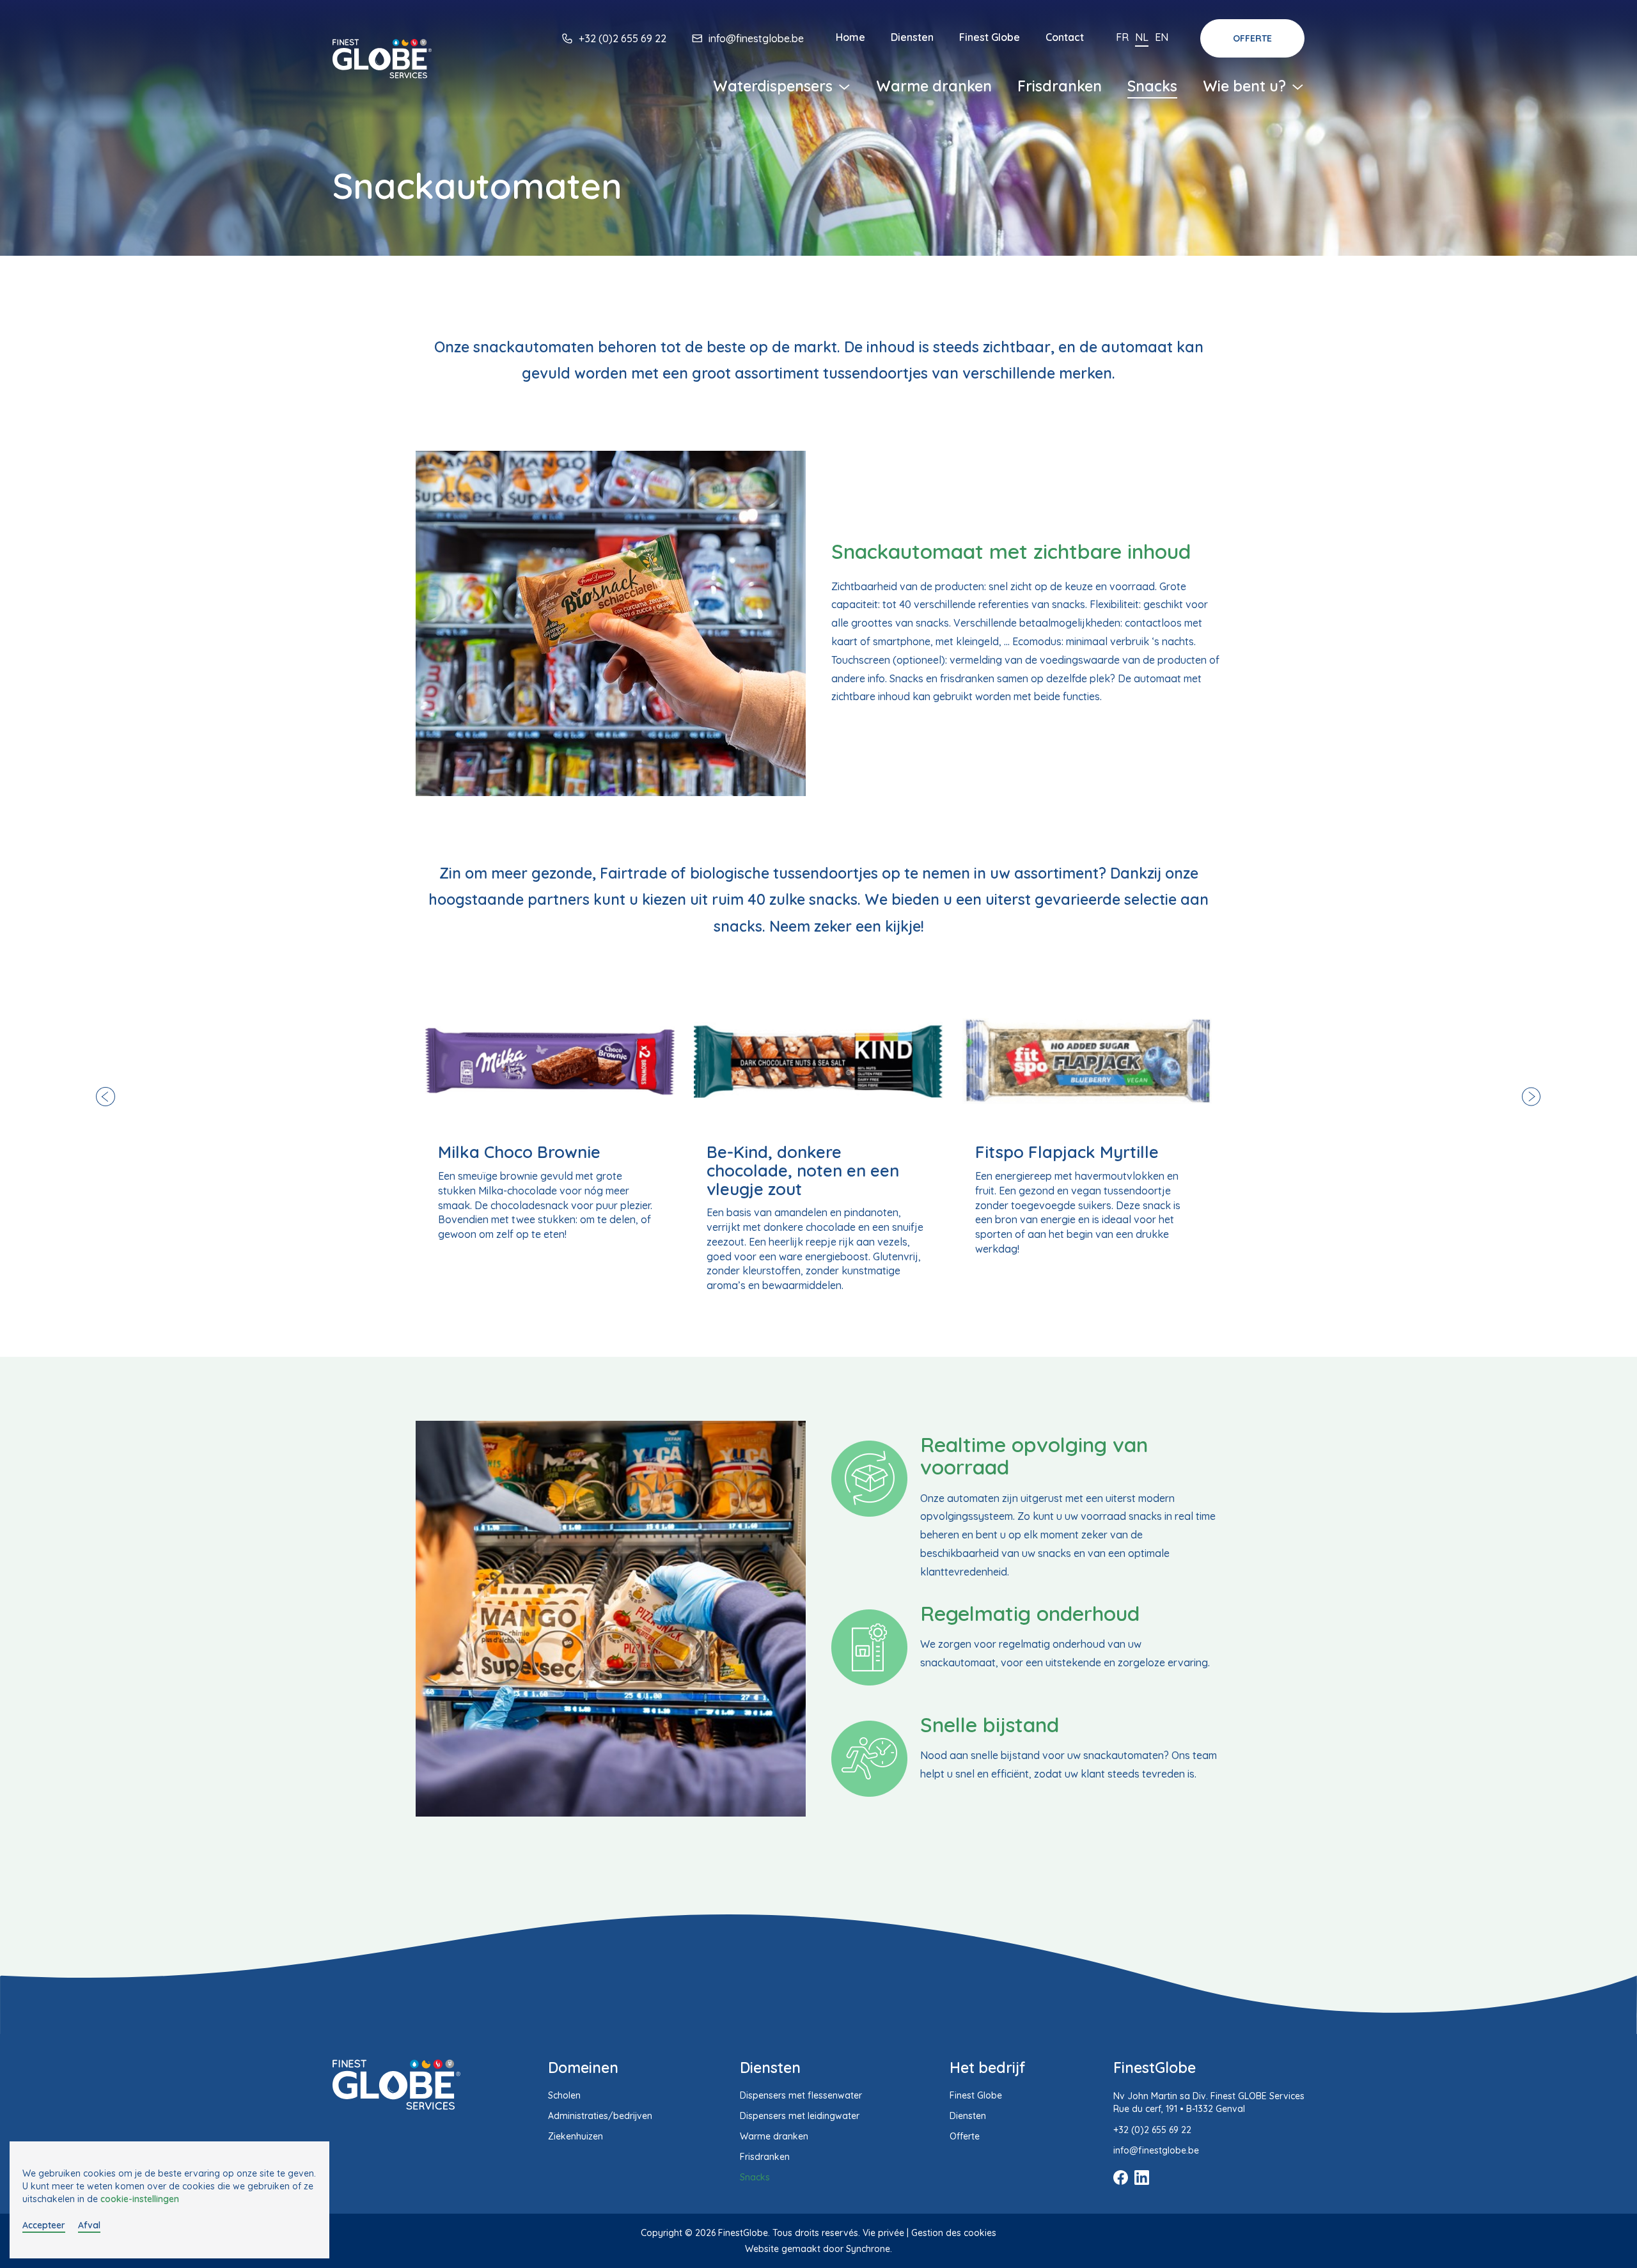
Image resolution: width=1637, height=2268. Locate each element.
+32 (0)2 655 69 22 (623, 38)
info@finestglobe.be (756, 38)
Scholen (564, 2095)
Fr (1122, 37)
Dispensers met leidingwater (800, 2116)
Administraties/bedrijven (600, 2116)
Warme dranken (934, 86)
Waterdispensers (775, 86)
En (1162, 37)
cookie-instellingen (140, 2199)
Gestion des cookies (954, 2233)
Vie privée (883, 2233)
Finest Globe (990, 37)
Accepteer (44, 2225)
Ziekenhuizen (576, 2136)
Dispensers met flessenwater (801, 2095)
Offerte (1252, 38)
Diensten (912, 37)
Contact (1065, 37)
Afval (89, 2225)
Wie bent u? (1246, 86)
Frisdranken (1060, 86)
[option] (550, 1116)
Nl (1142, 37)
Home (850, 37)
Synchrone (868, 2249)
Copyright (662, 2233)
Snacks (1152, 86)
